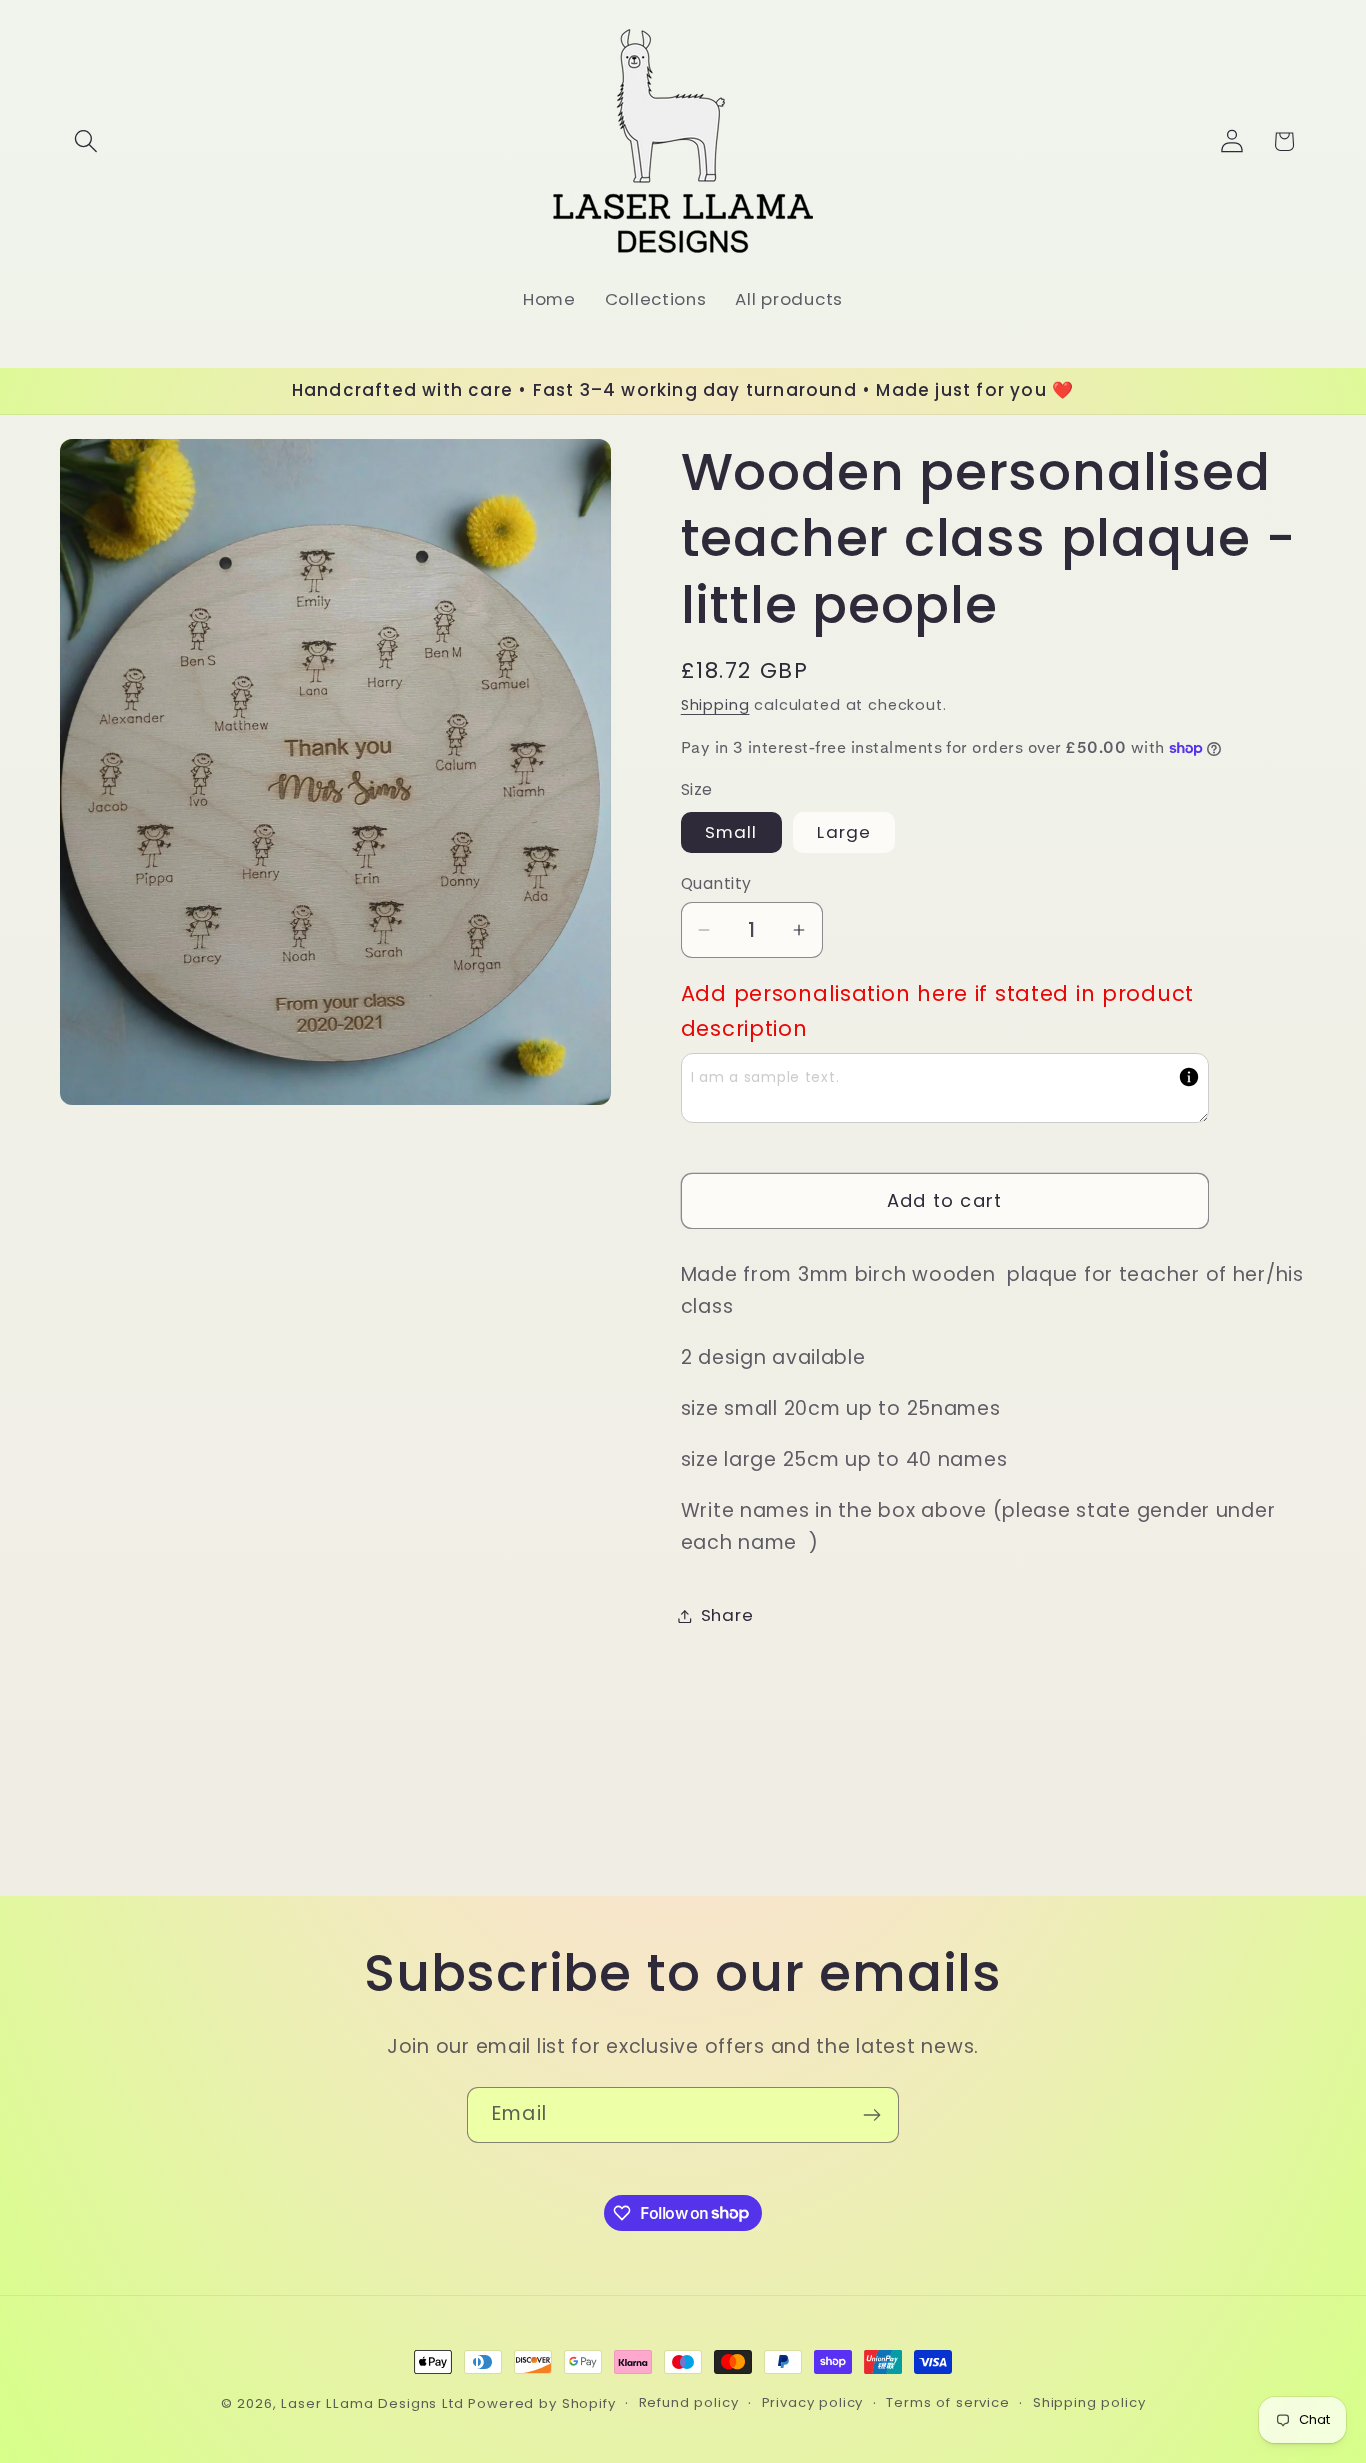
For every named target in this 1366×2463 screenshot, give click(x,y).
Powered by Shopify (541, 2403)
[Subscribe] (871, 2115)
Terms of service (947, 2402)
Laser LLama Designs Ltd (372, 2403)
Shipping (715, 705)
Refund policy (689, 2402)
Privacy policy (813, 2402)
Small (731, 832)
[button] (86, 141)
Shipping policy (1089, 2402)
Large (844, 832)
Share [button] (727, 1615)
